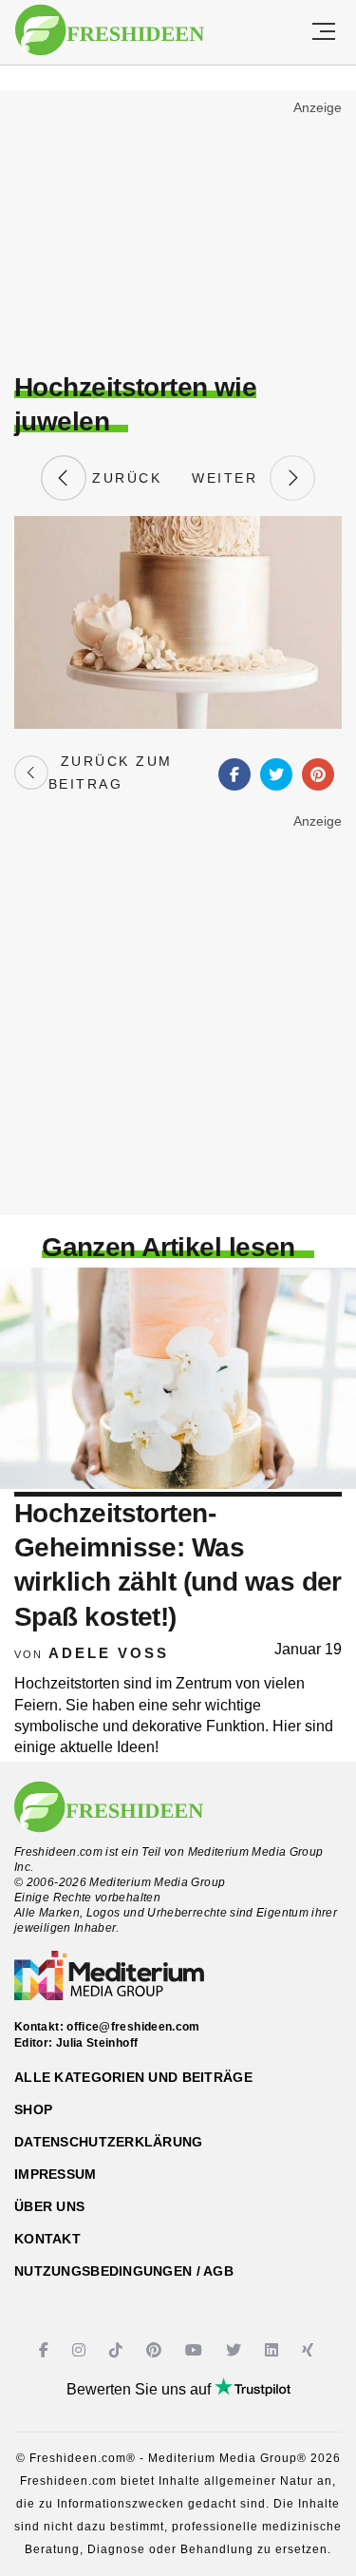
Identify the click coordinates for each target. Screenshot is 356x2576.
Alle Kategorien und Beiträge (133, 2077)
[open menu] (324, 32)
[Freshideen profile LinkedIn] (274, 2350)
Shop (33, 2109)
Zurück (124, 478)
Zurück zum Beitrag (111, 773)
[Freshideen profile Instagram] (81, 2350)
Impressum (56, 2174)
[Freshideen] (110, 30)
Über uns (49, 2206)
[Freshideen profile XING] (310, 2350)
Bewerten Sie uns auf (141, 2389)
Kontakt (47, 2239)
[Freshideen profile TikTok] (118, 2350)
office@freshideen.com (133, 2027)
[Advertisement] (178, 234)
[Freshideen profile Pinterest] (156, 2350)
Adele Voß (109, 1653)
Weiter (231, 478)
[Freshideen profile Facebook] (46, 2350)
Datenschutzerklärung (109, 2142)
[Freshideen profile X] (236, 2350)
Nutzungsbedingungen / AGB (124, 2271)
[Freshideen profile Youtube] (196, 2350)
